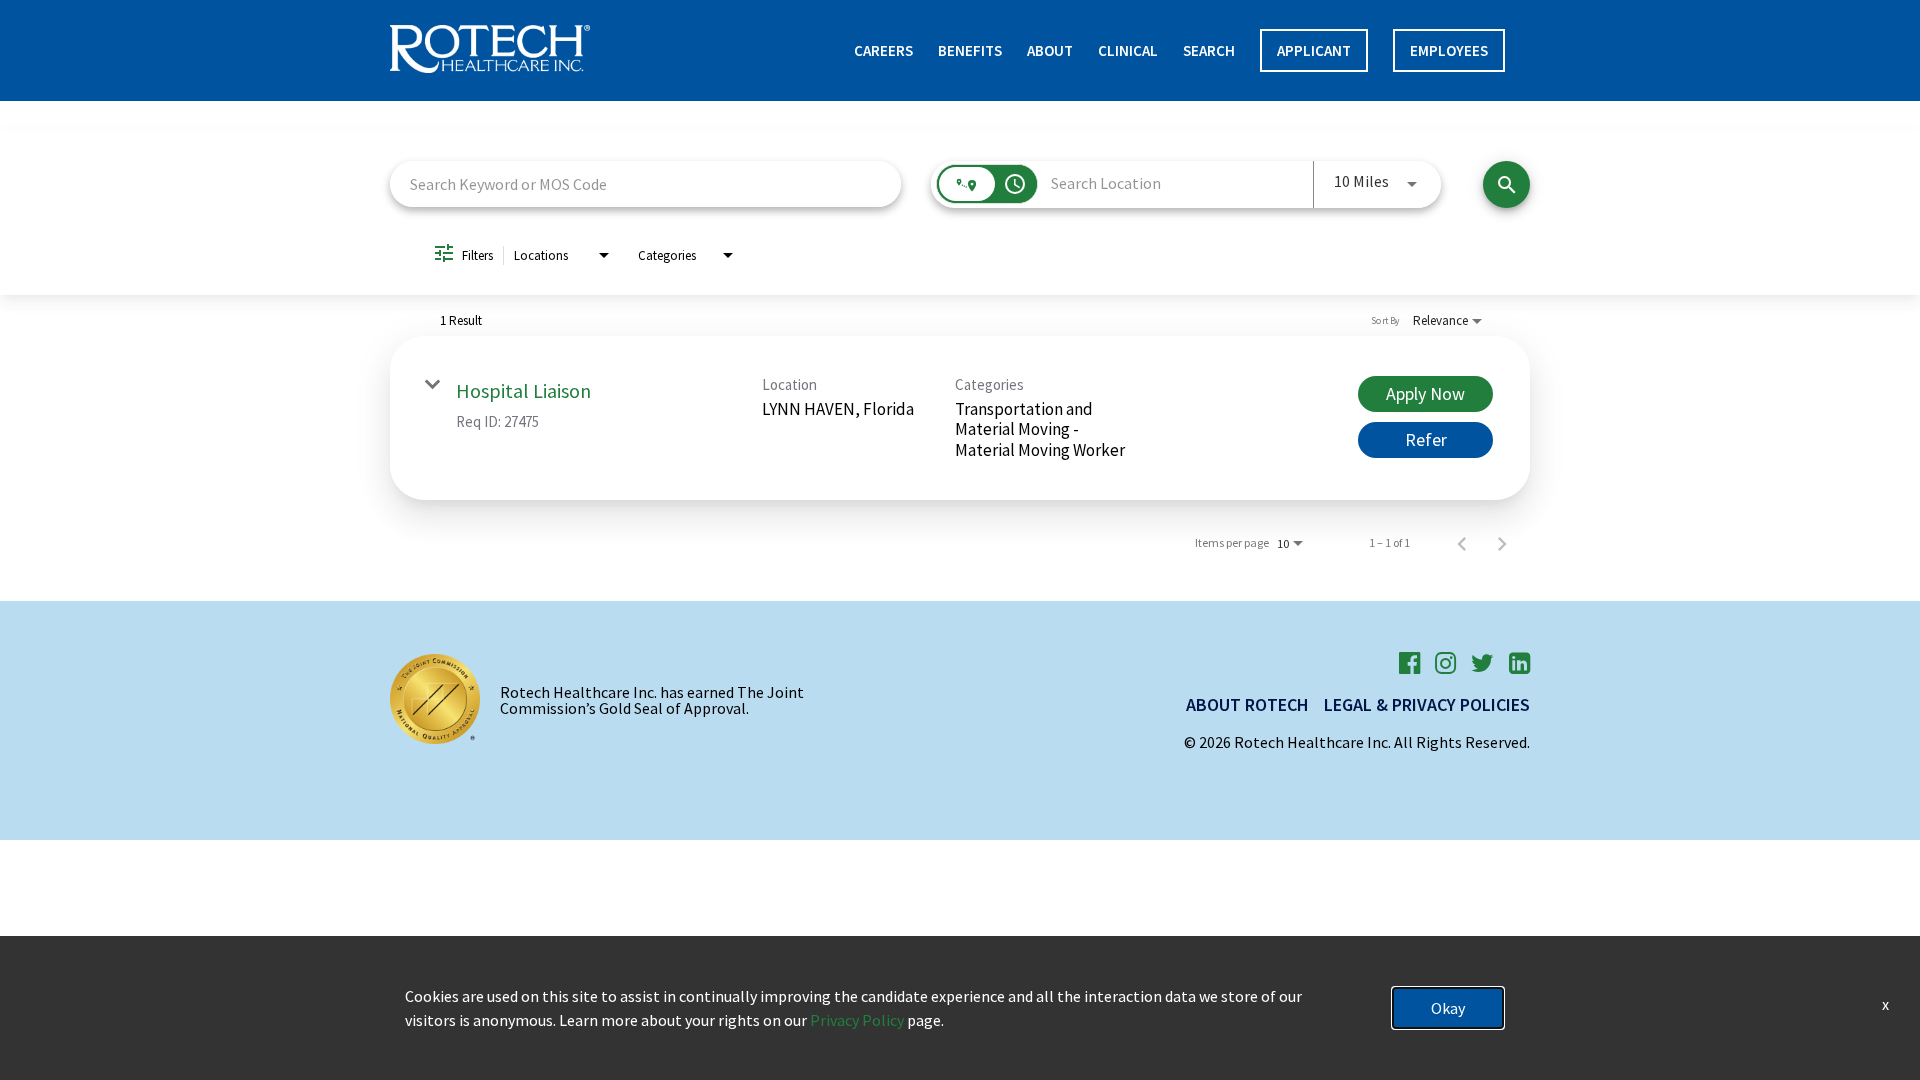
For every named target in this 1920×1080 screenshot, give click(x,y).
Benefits (970, 50)
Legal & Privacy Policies (1427, 704)
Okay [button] (1448, 1008)
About (1050, 50)
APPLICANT (1314, 50)
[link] (960, 418)
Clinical (1128, 50)
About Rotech (1247, 704)
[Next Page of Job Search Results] (1502, 543)
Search (1209, 50)
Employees (1449, 50)
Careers (883, 50)
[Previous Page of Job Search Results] (1462, 543)
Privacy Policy (857, 1020)
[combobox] (645, 183)
